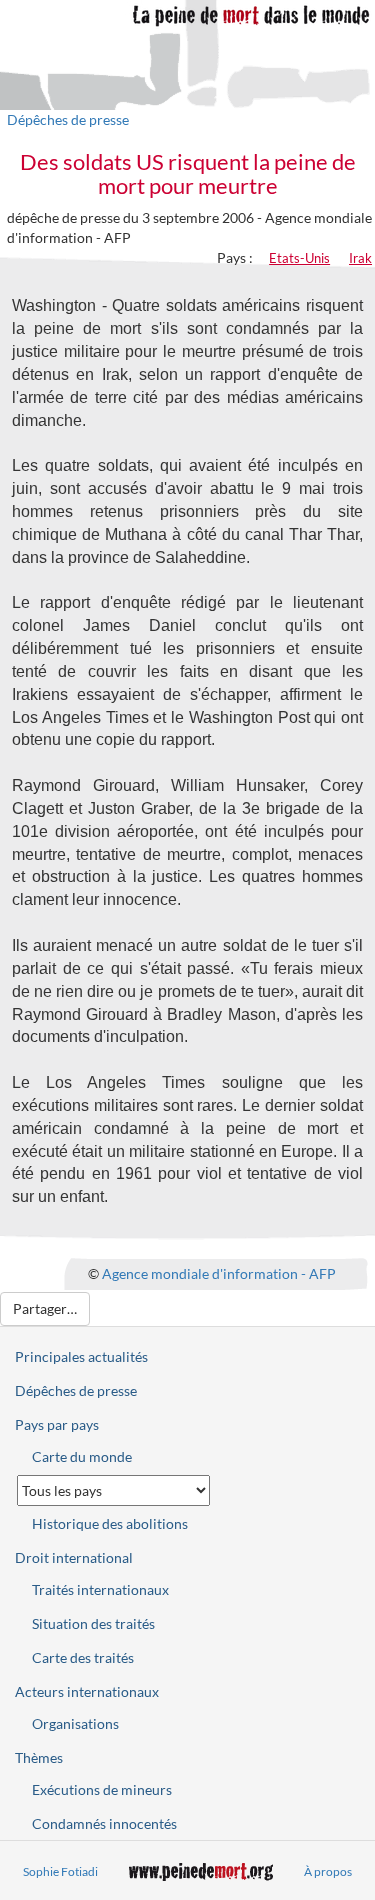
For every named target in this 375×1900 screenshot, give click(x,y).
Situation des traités (93, 1623)
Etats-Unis (299, 258)
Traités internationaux (100, 1589)
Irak (360, 258)
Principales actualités (81, 1356)
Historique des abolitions (110, 1523)
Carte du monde (82, 1456)
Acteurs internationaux (87, 1691)
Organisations (75, 1723)
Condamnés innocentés (104, 1823)
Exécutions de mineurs (102, 1789)
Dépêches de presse (68, 119)
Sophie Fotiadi (60, 1871)
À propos (328, 1871)
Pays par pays (57, 1424)
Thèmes (39, 1757)
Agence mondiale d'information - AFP (219, 1273)
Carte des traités (83, 1657)
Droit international (74, 1557)
